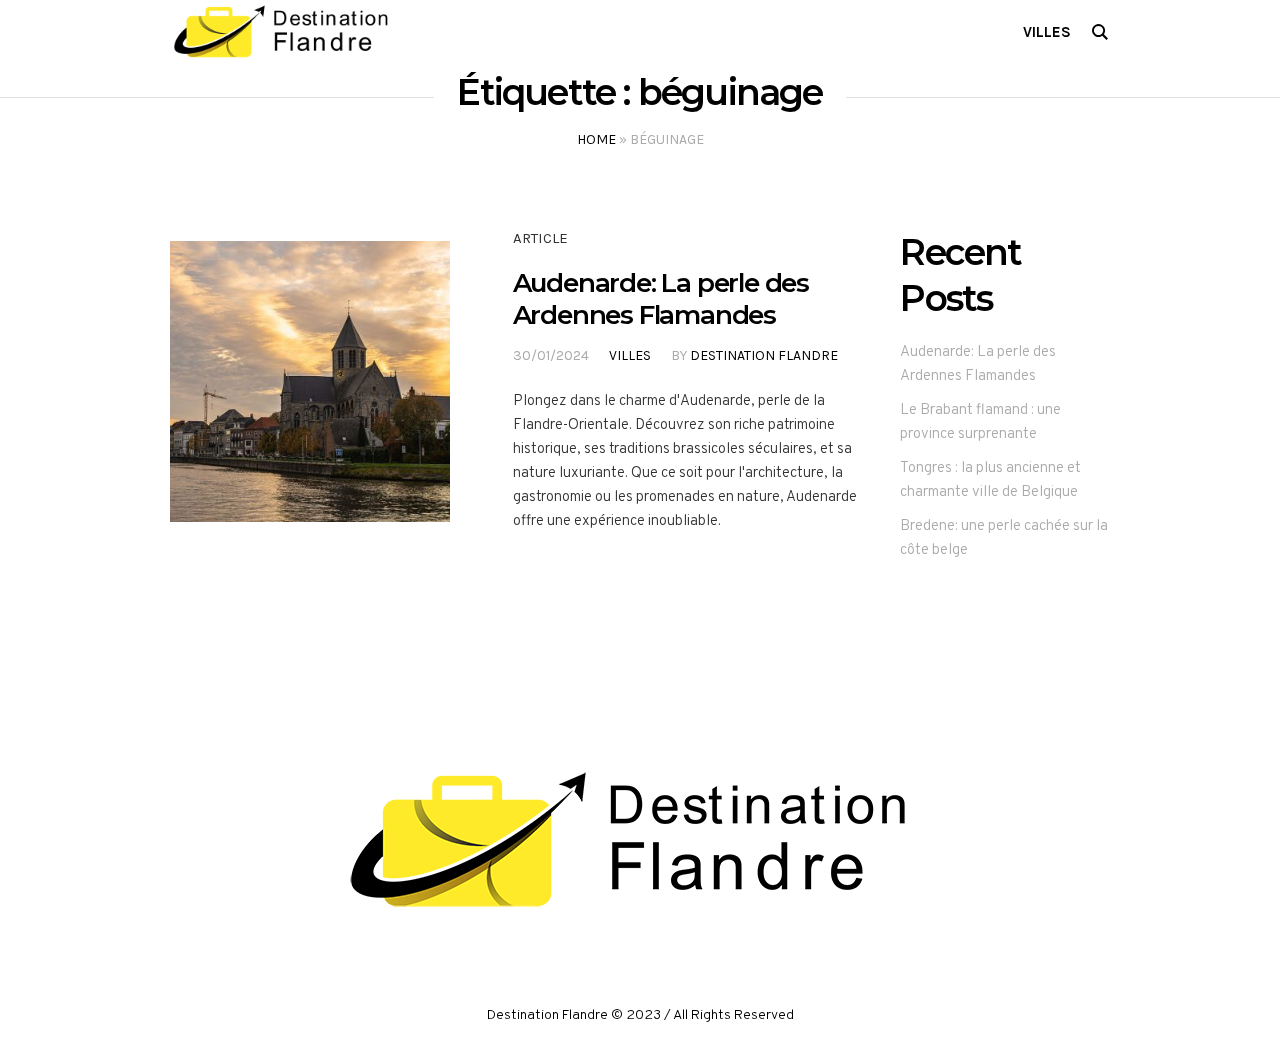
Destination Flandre (764, 355)
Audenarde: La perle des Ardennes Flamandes (661, 299)
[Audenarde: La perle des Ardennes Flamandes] (310, 381)
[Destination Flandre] (640, 841)
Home (596, 139)
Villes (630, 355)
